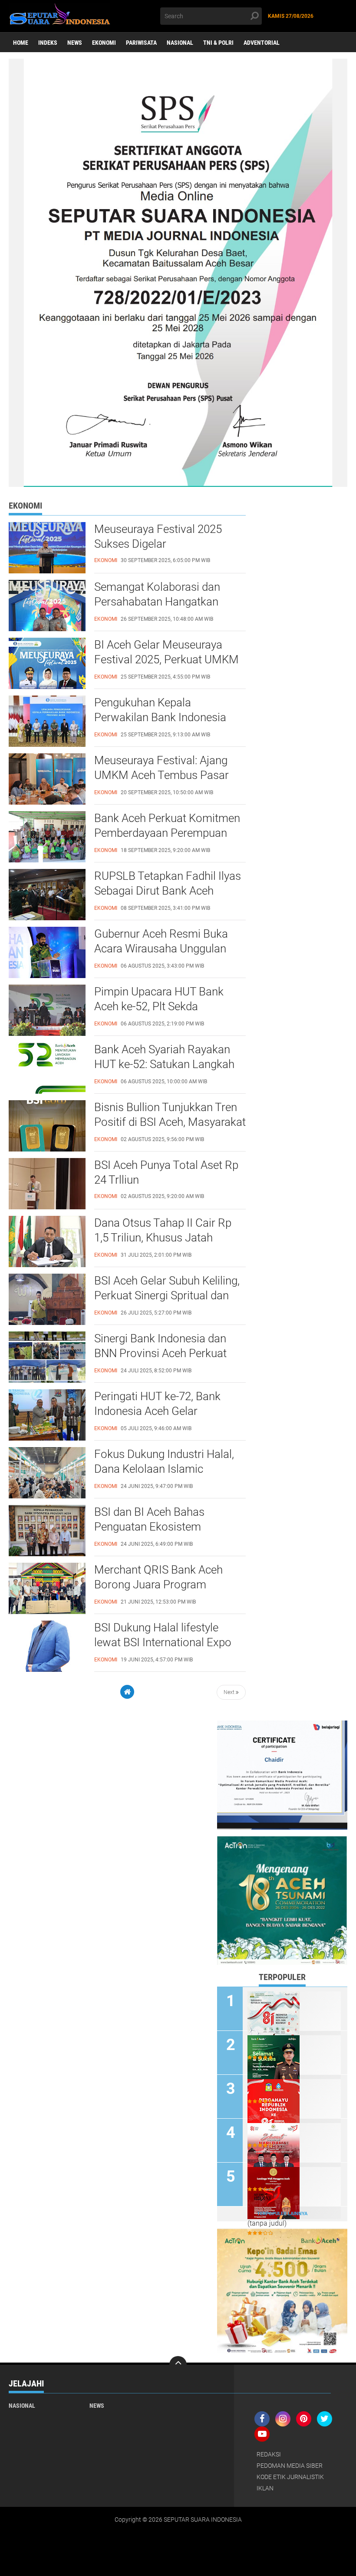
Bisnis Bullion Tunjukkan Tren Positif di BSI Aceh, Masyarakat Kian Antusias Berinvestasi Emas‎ (170, 1122)
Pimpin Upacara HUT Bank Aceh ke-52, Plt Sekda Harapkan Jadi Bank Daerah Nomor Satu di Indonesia (162, 1007)
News (75, 43)
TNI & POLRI (218, 43)
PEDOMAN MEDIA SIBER (290, 2466)
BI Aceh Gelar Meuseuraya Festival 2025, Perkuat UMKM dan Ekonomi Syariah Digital (166, 659)
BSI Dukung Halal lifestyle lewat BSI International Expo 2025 (163, 1642)
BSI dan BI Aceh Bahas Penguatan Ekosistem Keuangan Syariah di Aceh (157, 1527)
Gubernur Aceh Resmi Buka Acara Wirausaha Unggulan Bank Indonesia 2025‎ (161, 949)
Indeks (48, 43)
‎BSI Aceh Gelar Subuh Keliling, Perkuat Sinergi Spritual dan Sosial (167, 1295)
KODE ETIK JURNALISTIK (290, 2477)
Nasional (180, 43)
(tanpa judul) (267, 2223)
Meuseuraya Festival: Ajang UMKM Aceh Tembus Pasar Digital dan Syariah (162, 775)
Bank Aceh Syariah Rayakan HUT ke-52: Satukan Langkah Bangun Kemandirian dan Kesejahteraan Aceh (164, 1065)
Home (21, 43)
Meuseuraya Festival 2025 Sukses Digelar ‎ (158, 536)
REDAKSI (269, 2454)
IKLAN (265, 2488)
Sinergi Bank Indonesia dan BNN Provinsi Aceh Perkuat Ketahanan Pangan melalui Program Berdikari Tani (160, 1354)
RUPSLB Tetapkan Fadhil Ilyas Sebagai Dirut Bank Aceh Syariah (168, 891)
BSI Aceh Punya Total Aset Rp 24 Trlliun (166, 1172)
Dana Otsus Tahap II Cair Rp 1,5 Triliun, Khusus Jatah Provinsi (163, 1238)
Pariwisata (141, 43)
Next (230, 1692)
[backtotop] (178, 2365)
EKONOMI (104, 43)
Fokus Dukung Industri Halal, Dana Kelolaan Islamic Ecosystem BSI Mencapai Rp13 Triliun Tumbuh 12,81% (164, 1469)
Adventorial (262, 43)
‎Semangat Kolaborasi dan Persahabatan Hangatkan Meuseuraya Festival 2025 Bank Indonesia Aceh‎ (158, 602)
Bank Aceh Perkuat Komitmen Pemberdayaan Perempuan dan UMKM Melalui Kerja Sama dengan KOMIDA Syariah (170, 833)
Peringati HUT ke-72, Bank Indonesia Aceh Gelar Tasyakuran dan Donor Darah (165, 1411)
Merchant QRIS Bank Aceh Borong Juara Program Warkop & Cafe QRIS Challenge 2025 (170, 1585)
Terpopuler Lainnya (282, 2214)
